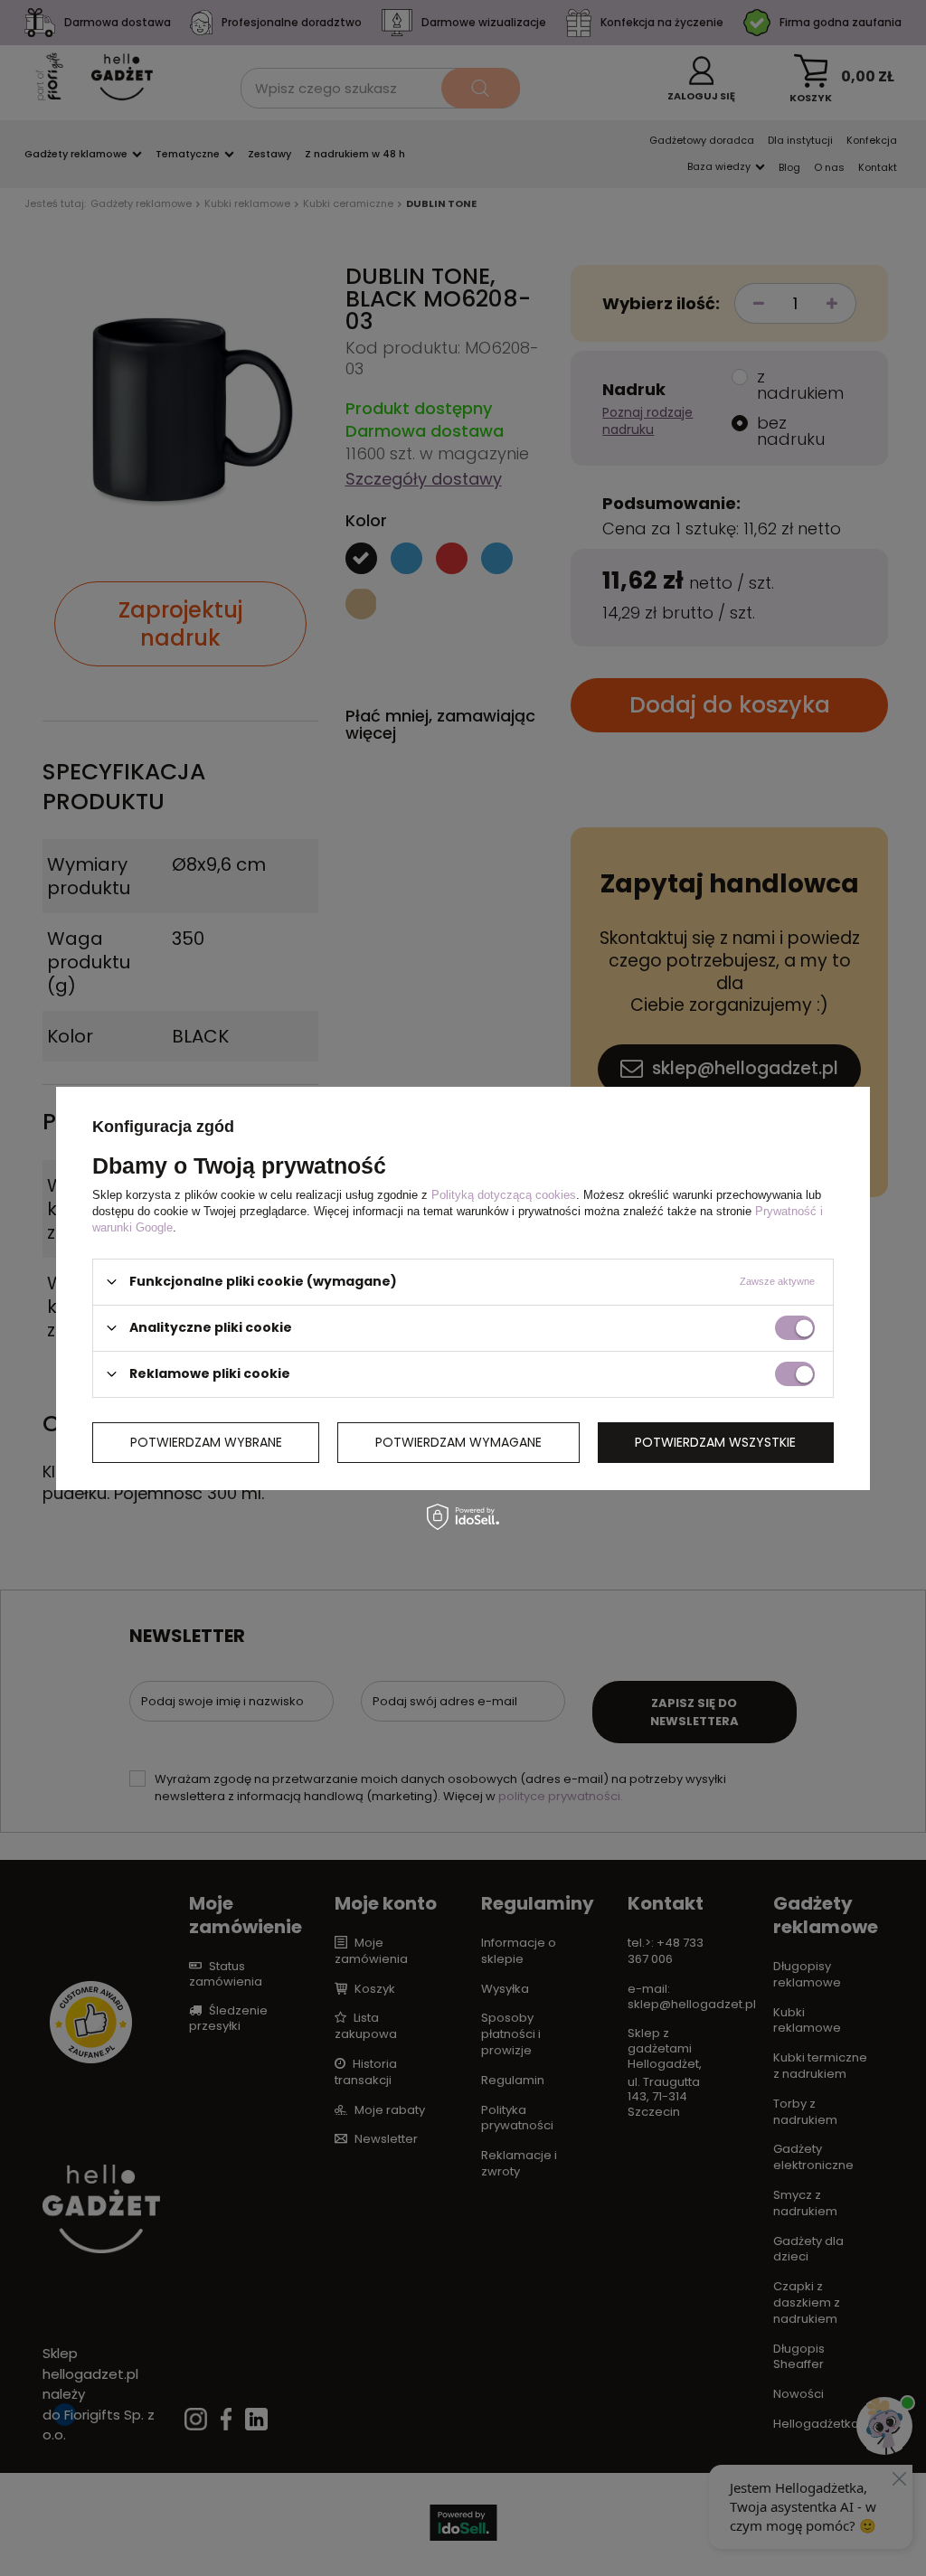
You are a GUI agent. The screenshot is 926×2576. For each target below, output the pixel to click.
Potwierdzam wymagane (458, 1442)
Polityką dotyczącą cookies (504, 1194)
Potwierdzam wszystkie (715, 1442)
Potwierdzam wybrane (206, 1442)
